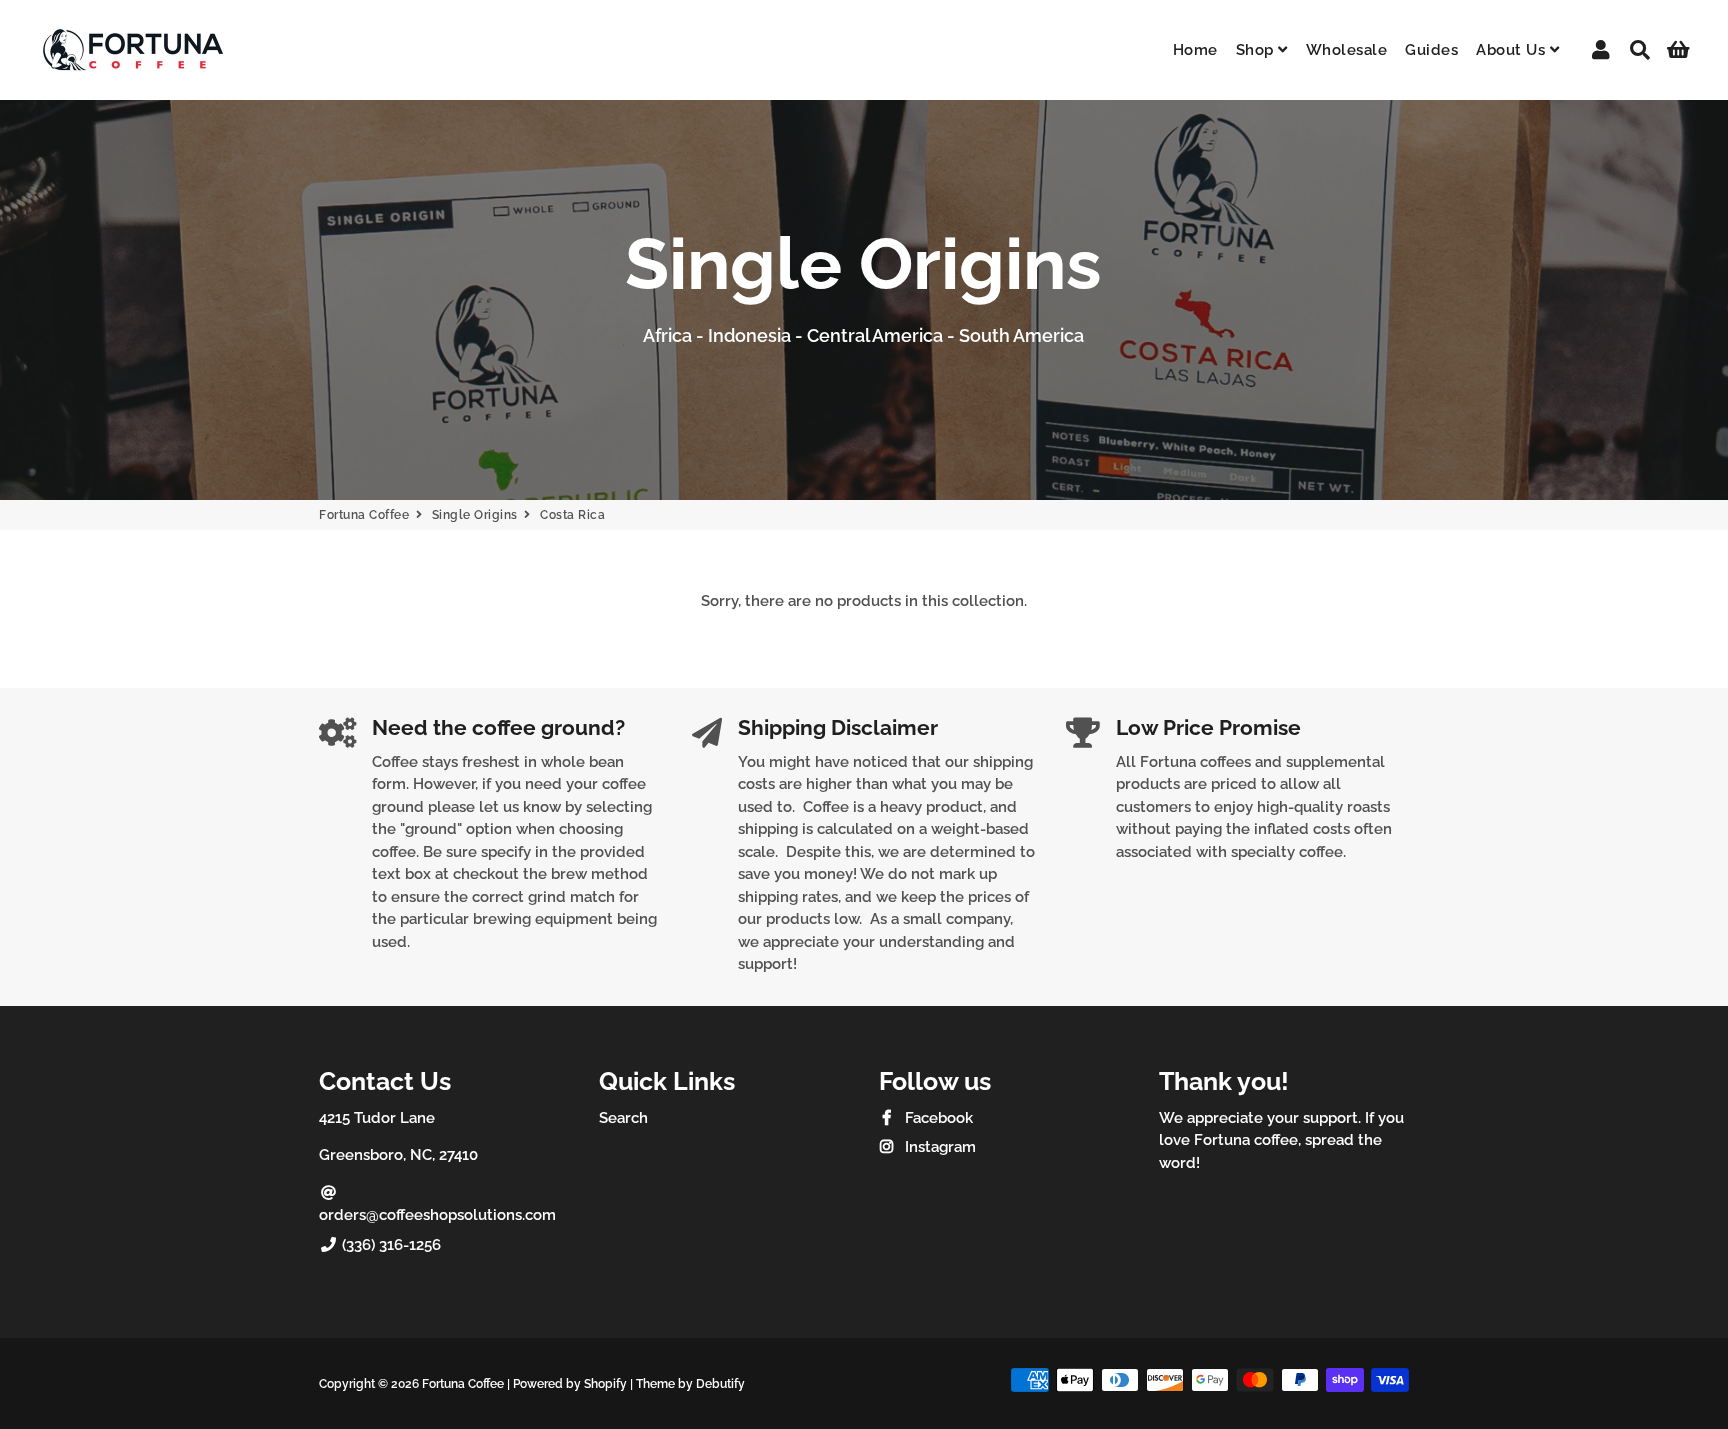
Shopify (605, 1384)
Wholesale (1347, 50)
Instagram (938, 1147)
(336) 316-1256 (389, 1245)
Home (1195, 50)
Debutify (720, 1384)
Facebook (937, 1118)
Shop (1257, 50)
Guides (1431, 50)
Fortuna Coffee (364, 515)
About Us (1513, 50)
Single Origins (475, 515)
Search (623, 1118)
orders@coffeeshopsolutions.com (437, 1215)
